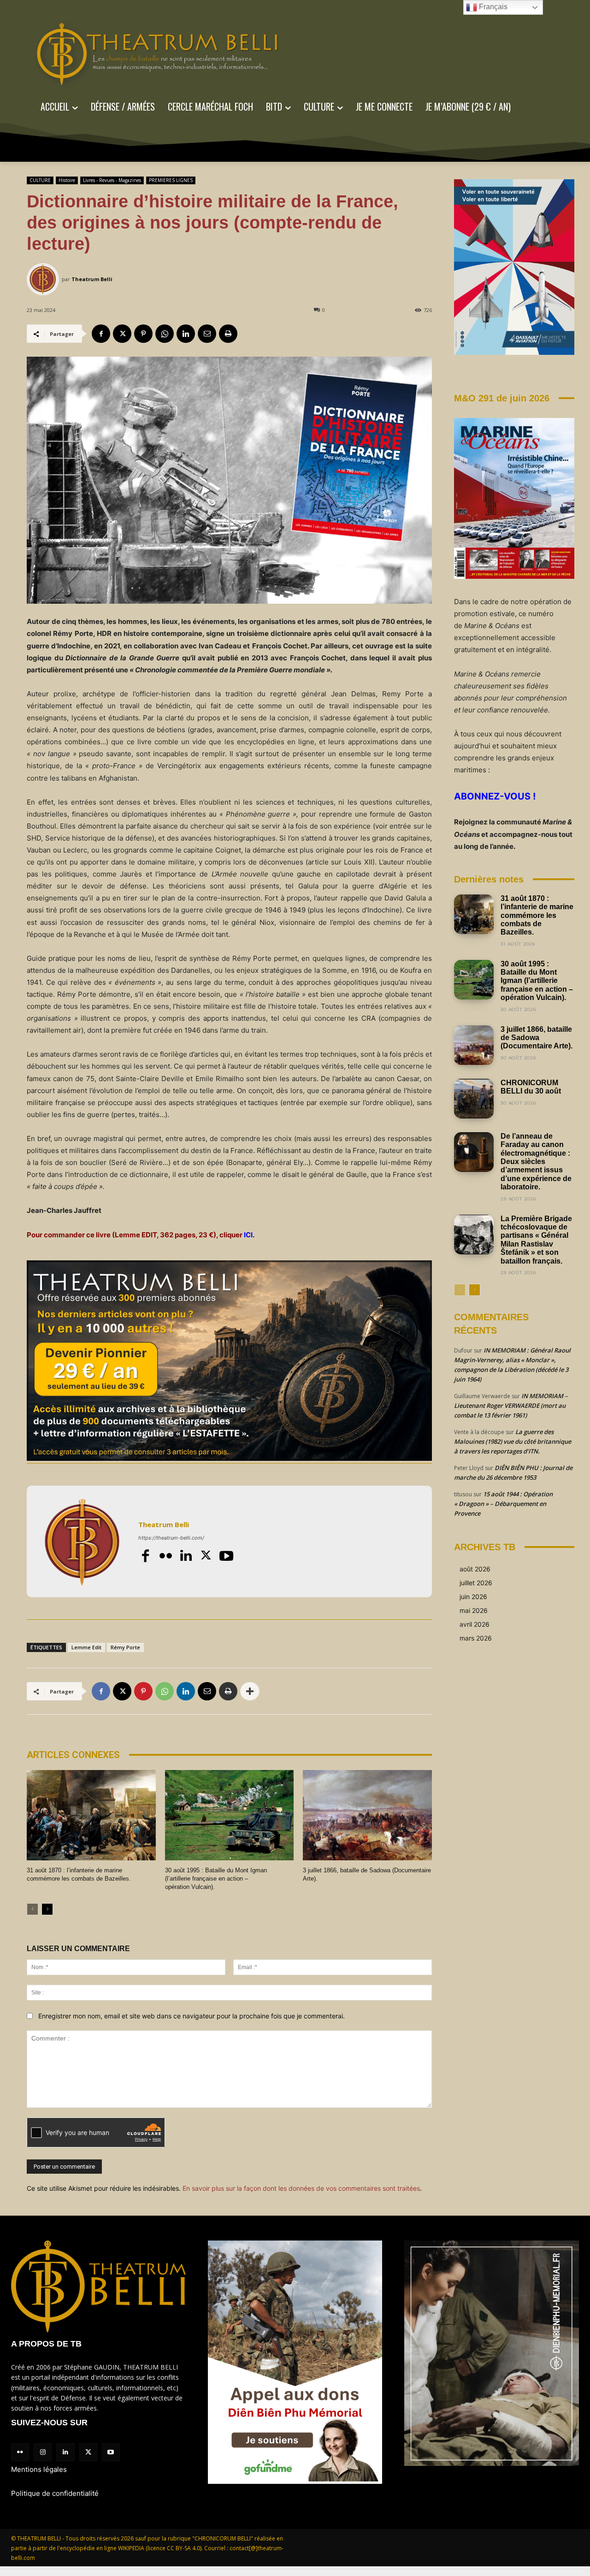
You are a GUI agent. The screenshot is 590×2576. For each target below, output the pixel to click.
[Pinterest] (143, 334)
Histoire (67, 180)
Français (492, 7)
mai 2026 (474, 1610)
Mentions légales (39, 2469)
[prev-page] (32, 1909)
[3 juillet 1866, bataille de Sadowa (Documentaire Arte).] (367, 1815)
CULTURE (40, 180)
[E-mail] (207, 334)
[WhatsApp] (165, 334)
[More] (250, 1691)
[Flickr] (165, 1556)
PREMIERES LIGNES (171, 180)
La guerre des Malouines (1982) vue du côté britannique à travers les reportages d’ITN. (513, 1441)
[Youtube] (226, 1556)
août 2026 (475, 1569)
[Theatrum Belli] (44, 279)
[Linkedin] (186, 334)
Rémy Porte (125, 1647)
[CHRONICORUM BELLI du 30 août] (474, 1099)
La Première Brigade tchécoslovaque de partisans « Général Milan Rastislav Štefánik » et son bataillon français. (536, 1240)
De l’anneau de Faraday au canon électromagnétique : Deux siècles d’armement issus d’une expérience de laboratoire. (536, 1162)
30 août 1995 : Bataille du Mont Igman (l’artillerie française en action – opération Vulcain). (216, 1879)
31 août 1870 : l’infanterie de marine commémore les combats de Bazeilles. (537, 915)
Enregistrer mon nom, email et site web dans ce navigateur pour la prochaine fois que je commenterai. (192, 2016)
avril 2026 (475, 1624)
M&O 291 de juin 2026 (502, 398)
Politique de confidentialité (55, 2493)
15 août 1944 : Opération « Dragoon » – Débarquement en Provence (503, 1504)
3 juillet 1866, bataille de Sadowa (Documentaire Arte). (537, 1038)
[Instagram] (43, 2452)
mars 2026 (476, 1638)
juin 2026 (473, 1597)
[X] (122, 334)
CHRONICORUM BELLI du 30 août (531, 1087)
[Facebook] (101, 334)
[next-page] (47, 1909)
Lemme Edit (86, 1647)
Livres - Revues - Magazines (112, 180)
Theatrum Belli (92, 279)
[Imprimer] (228, 334)
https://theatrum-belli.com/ (171, 1538)
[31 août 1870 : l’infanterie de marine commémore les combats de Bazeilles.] (91, 1815)
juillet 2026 (476, 1583)
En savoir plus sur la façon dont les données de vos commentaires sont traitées (301, 2188)
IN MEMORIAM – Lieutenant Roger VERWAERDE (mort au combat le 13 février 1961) (511, 1406)
